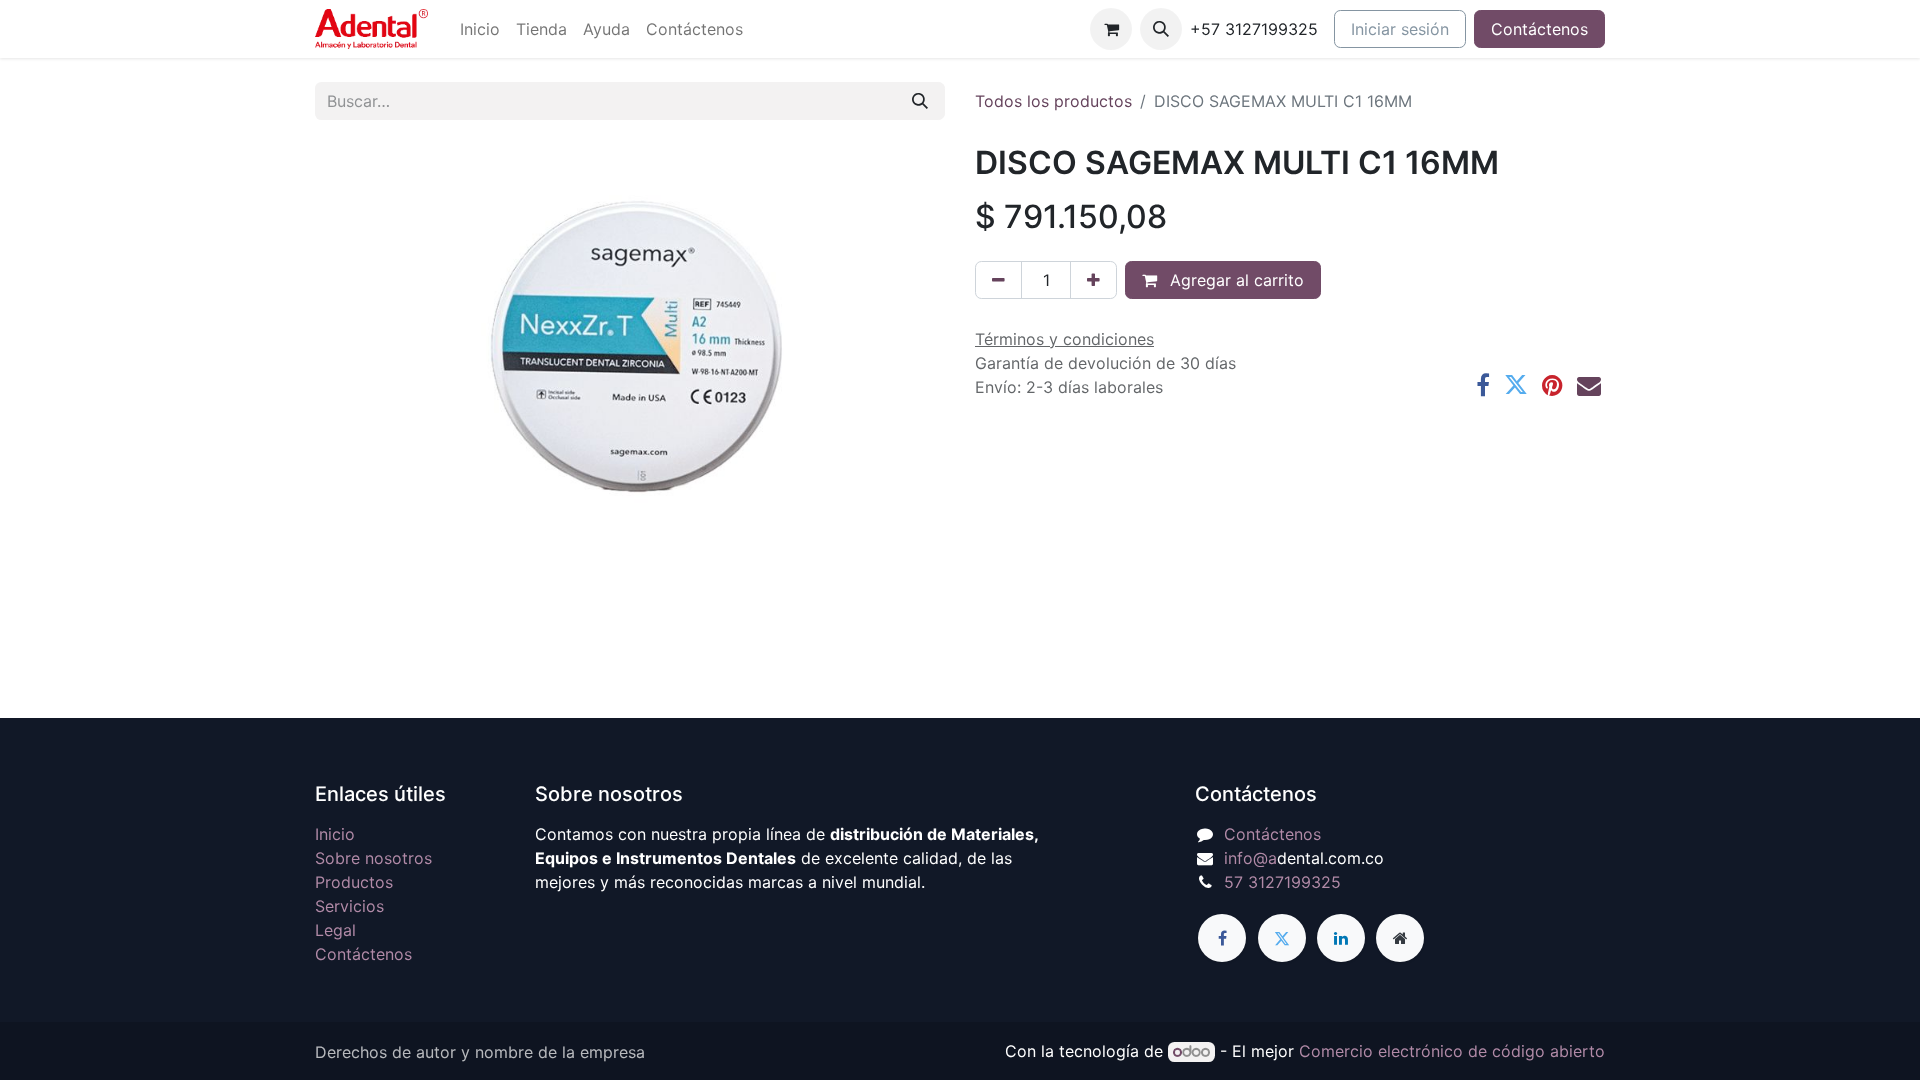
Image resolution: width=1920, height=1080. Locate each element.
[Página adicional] (1400, 938)
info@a (1250, 858)
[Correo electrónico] (1589, 385)
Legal (335, 930)
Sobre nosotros (373, 858)
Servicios (349, 906)
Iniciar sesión (1400, 29)
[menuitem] (480, 29)
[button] (1161, 29)
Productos (354, 882)
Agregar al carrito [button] (1234, 280)
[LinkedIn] (1341, 938)
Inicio (335, 834)
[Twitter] (1516, 385)
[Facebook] (1483, 385)
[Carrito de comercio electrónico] (1111, 29)
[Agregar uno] (1093, 280)
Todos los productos (1053, 101)
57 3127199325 (1282, 882)
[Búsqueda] (920, 101)
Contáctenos (1539, 29)
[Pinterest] (1552, 385)
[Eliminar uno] (998, 280)
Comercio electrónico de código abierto (1452, 1051)
